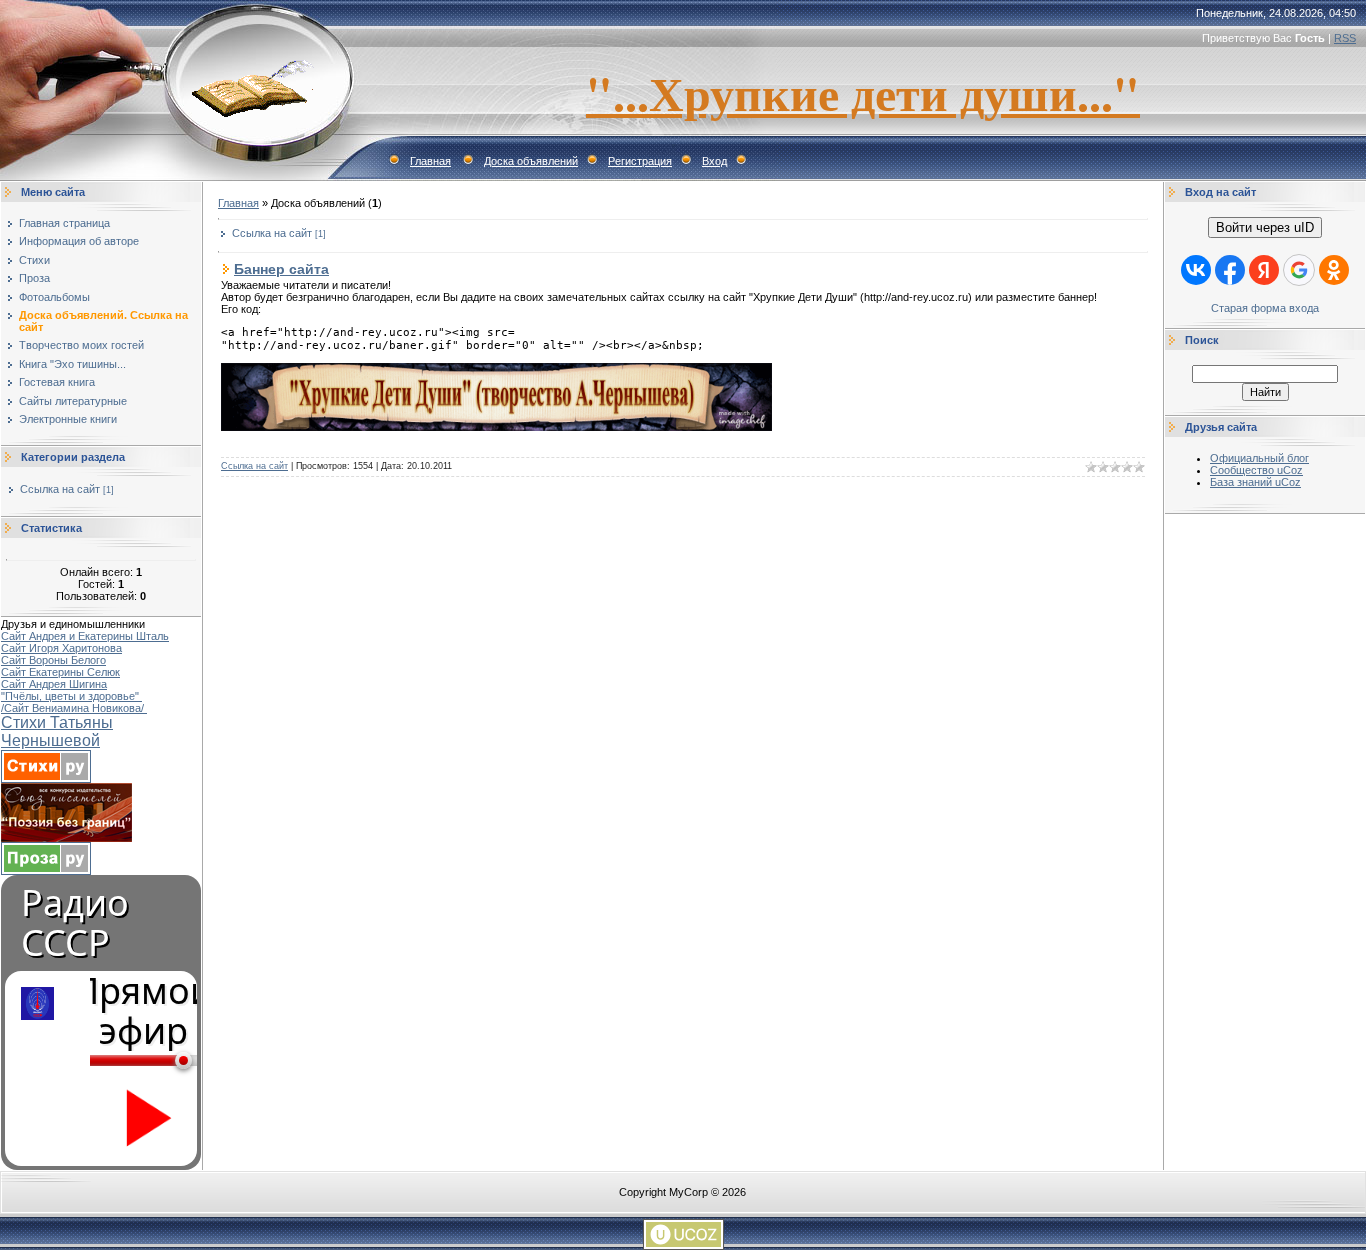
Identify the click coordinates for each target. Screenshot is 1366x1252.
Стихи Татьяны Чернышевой (57, 731)
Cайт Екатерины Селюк (60, 672)
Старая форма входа (1265, 308)
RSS (1345, 38)
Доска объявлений (531, 161)
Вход (714, 161)
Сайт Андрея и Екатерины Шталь (85, 636)
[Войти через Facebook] (1230, 270)
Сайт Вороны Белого (53, 660)
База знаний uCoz (1255, 482)
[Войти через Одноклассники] (1334, 270)
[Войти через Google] (1299, 270)
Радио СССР (75, 923)
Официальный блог (1259, 458)
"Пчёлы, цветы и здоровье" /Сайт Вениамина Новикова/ (74, 702)
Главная (430, 161)
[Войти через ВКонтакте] (1196, 270)
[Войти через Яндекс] (1264, 270)
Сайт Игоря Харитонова (61, 648)
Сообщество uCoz (1256, 470)
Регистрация (640, 161)
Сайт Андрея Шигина (54, 684)
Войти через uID (1265, 227)
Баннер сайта (281, 269)
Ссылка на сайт (60, 489)
